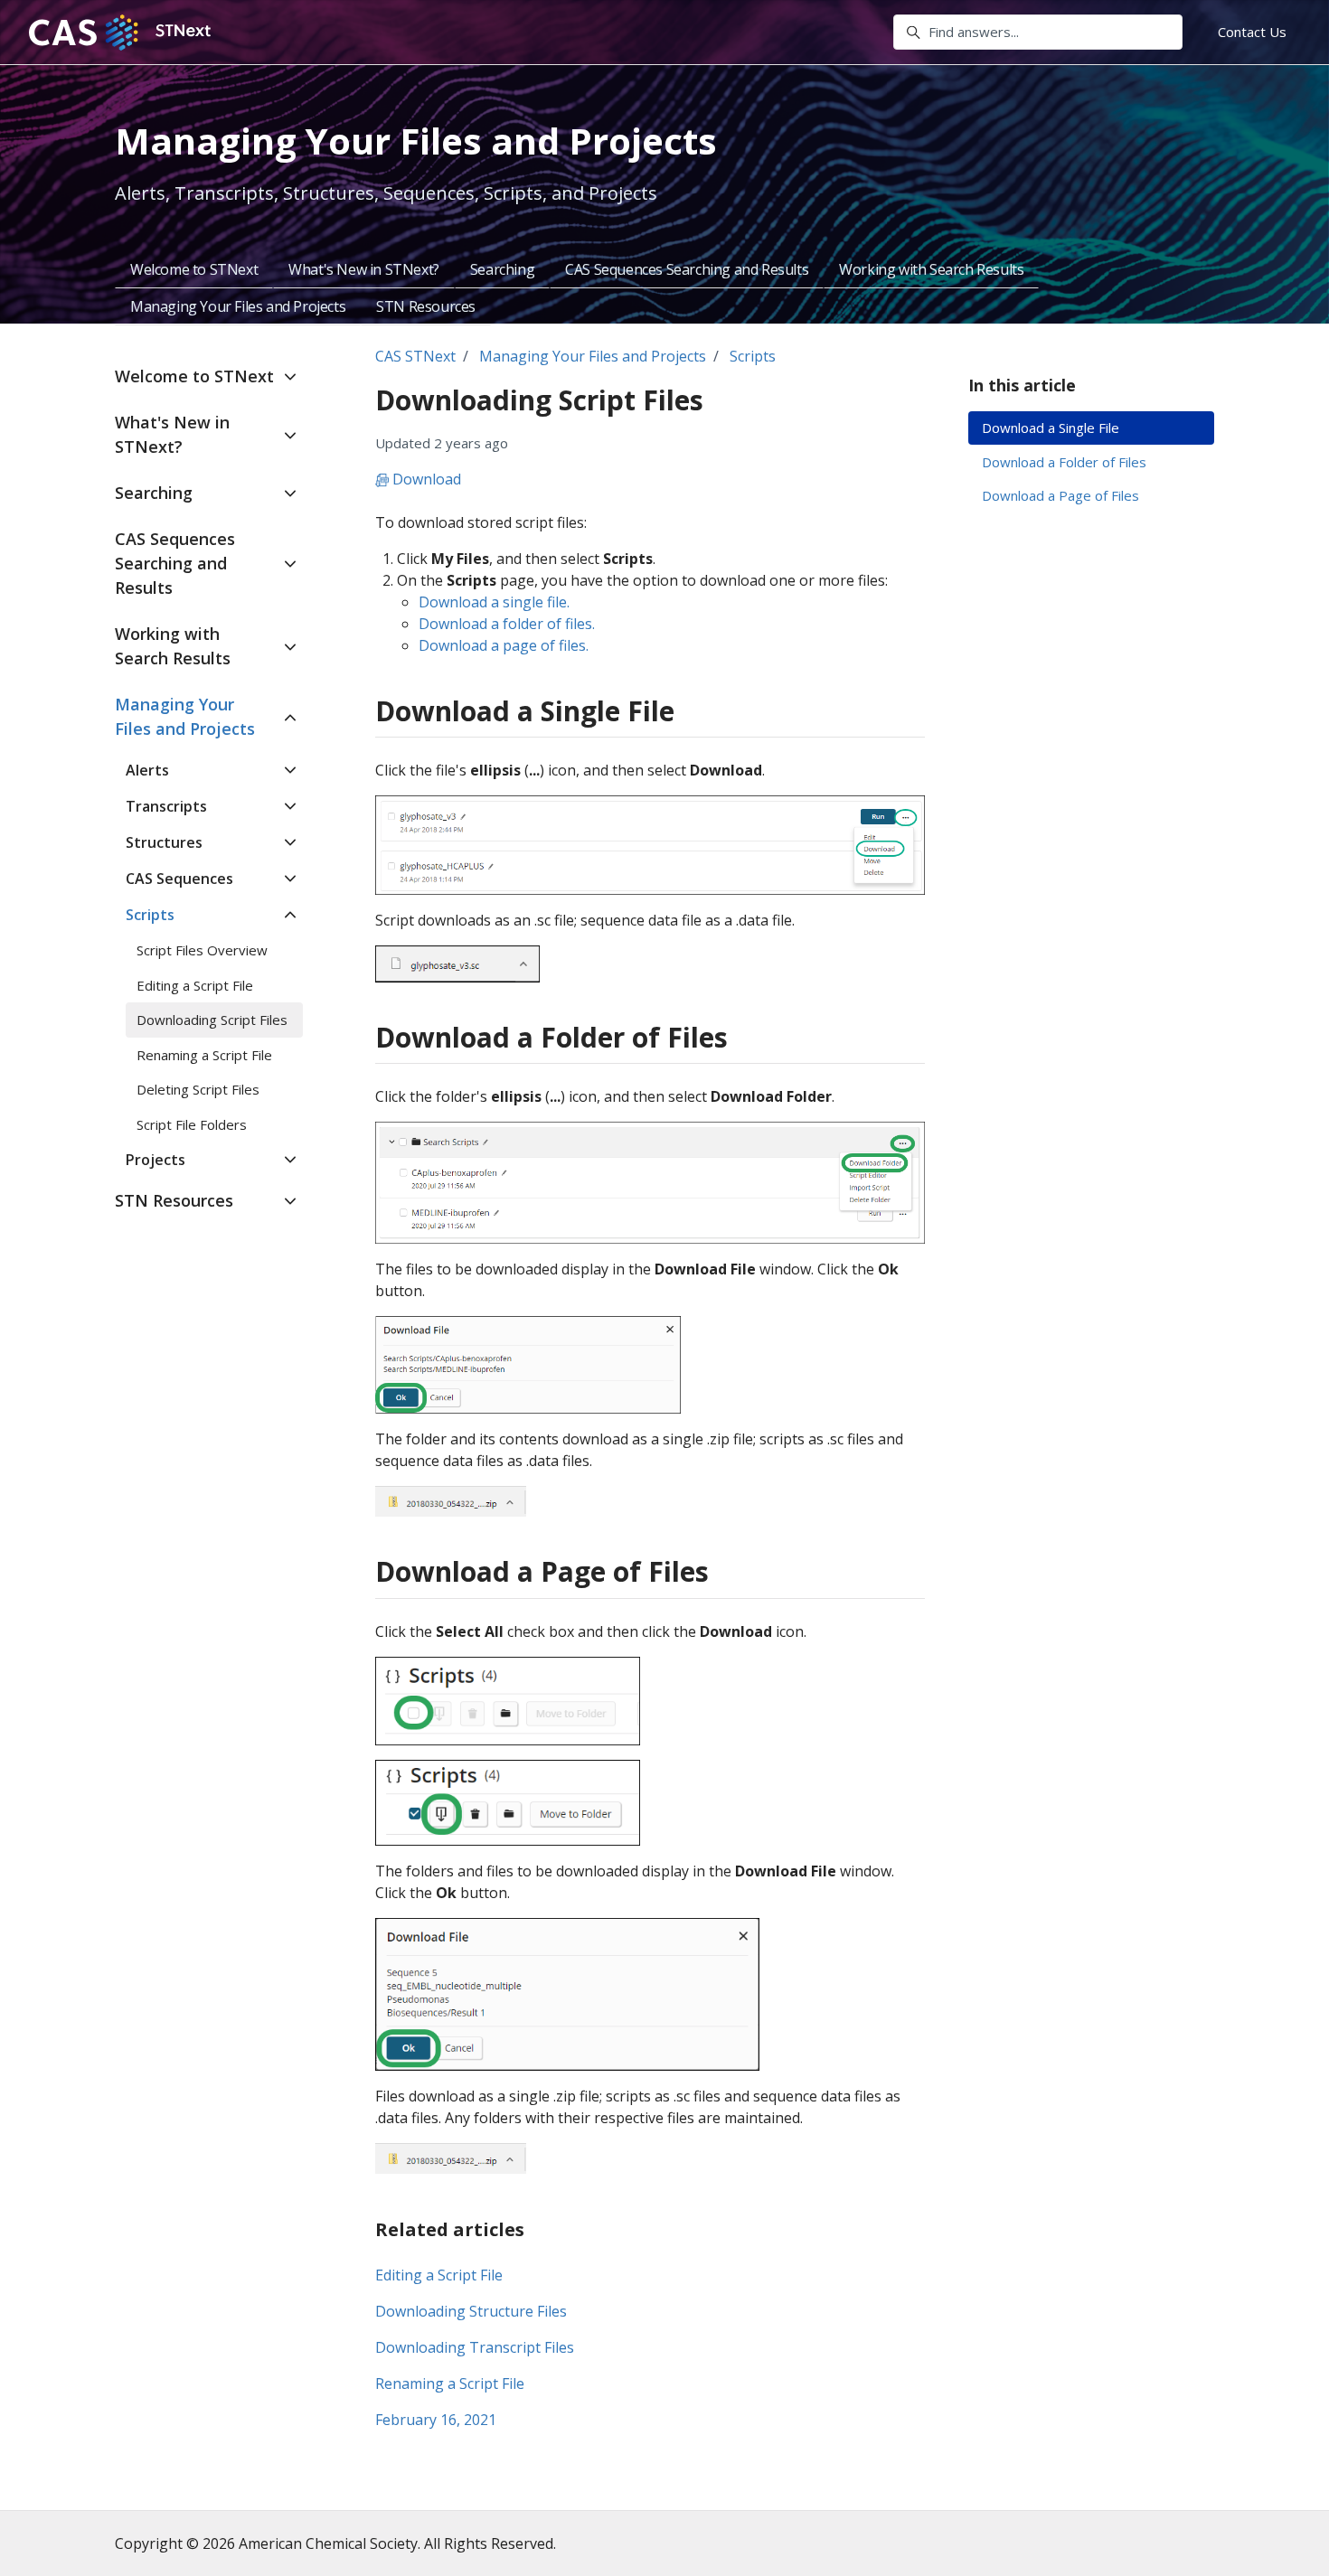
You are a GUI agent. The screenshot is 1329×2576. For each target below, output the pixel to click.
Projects (156, 1160)
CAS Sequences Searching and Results (687, 269)
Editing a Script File (439, 2275)
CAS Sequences (179, 879)
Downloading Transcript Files (475, 2347)
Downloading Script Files (212, 1020)
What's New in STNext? (364, 269)
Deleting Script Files (198, 1089)
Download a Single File (1051, 428)
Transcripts (166, 806)
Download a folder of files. (507, 624)
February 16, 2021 (436, 2420)
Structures (164, 842)
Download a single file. (494, 602)
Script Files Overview (202, 950)
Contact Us (1252, 32)
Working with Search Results (931, 269)
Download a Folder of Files (1064, 462)
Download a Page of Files (1060, 495)
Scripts (753, 356)
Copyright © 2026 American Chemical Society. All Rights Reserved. (335, 2543)
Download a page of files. (504, 645)
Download (425, 479)
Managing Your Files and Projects (238, 306)
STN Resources (426, 306)
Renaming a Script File (450, 2383)
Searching (502, 269)
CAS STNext (415, 356)
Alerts (147, 770)
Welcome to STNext (194, 269)
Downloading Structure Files (471, 2311)
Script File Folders (192, 1124)
